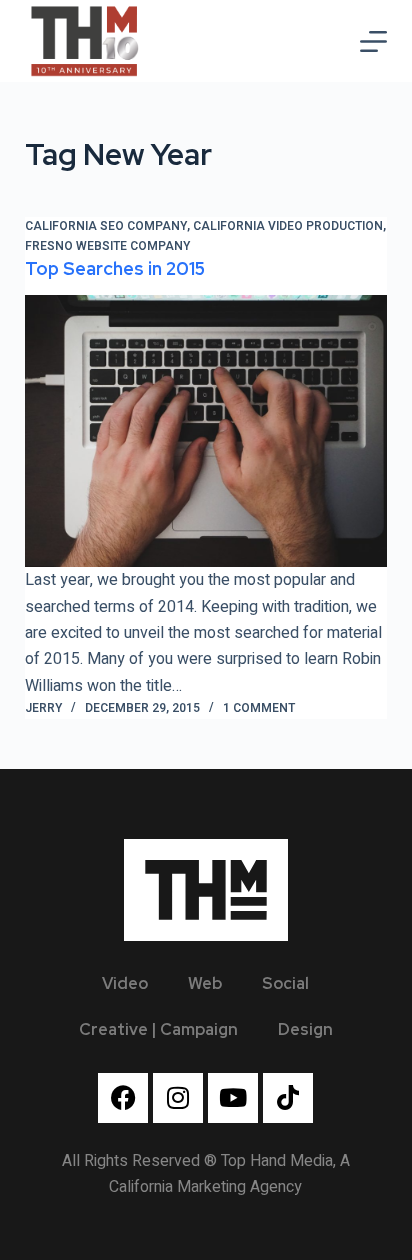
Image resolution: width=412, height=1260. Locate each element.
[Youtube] (233, 1098)
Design (305, 1029)
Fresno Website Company (107, 246)
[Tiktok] (288, 1098)
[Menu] (373, 41)
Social (285, 983)
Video (125, 983)
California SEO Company (106, 226)
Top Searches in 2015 (115, 268)
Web (205, 983)
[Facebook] (123, 1098)
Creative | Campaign (158, 1029)
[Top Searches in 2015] (206, 431)
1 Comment (259, 708)
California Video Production (288, 226)
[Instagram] (178, 1098)
